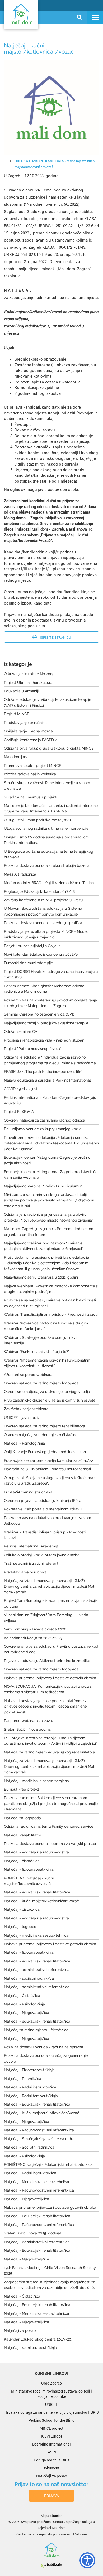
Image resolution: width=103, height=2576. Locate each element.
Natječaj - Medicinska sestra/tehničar (37, 2182)
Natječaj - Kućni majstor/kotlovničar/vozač (42, 2113)
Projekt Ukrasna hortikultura (28, 683)
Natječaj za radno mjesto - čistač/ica (36, 2030)
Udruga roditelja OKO (51, 2460)
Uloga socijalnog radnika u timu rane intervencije (46, 828)
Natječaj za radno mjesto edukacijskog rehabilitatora (50, 1752)
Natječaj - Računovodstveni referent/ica (39, 2130)
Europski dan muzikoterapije (28, 963)
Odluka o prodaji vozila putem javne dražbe (42, 1555)
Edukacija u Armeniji (21, 691)
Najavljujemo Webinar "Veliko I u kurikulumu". (43, 1186)
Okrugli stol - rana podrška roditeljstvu (37, 820)
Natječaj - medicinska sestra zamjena (36, 1781)
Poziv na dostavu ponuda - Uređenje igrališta (43, 923)
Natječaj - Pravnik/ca (23, 2079)
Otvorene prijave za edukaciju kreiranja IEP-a (43, 1501)
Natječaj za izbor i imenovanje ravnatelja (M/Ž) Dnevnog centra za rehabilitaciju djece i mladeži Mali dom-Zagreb (50, 1586)
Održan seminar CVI (21, 1031)
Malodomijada (16, 757)
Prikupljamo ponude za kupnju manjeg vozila (43, 1129)
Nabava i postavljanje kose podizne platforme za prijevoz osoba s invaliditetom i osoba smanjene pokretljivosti (46, 1706)
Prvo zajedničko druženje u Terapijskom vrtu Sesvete (50, 1400)
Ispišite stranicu (55, 637)
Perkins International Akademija (31, 1546)
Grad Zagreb (51, 2383)
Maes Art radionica (20, 874)
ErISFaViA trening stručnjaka (28, 1492)
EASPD (51, 2452)
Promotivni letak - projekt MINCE (32, 766)
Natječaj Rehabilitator (23, 1835)
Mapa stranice (51, 2516)
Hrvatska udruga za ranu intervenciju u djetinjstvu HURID (52, 2412)
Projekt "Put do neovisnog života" (33, 1049)
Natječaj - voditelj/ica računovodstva (36, 1852)
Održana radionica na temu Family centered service (49, 1826)
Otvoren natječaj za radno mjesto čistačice (41, 1435)
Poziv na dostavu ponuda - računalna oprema (44, 2047)
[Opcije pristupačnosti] (85, 2559)
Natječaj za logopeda (22, 1818)
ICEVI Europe (52, 2436)
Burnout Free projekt (22, 1789)
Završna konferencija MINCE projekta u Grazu (43, 900)
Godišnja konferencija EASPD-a (31, 740)
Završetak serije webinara (26, 1409)
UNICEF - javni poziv (22, 1418)
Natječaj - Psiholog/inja (24, 1443)
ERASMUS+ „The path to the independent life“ (43, 1071)
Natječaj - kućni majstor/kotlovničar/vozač (41, 1901)
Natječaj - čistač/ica (22, 1861)
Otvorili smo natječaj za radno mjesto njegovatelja (47, 1392)
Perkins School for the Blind (51, 2420)
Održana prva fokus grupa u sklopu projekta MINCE (49, 748)
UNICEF (51, 2404)
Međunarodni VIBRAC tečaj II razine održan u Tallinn (49, 883)
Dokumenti (51, 2468)
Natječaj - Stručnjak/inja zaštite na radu (39, 2139)
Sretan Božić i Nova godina (27, 1729)
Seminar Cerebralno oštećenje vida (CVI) (39, 1014)
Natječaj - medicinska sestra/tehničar (37, 1935)
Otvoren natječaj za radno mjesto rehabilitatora (45, 1426)
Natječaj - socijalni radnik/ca (29, 1978)
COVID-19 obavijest (21, 1089)
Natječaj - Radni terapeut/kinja (31, 2096)
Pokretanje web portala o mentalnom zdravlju (44, 1509)
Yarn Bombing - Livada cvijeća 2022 (35, 1629)
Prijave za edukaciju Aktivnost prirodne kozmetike (47, 1661)
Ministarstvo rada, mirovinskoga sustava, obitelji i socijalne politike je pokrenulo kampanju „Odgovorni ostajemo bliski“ (49, 1200)
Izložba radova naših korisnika (30, 774)
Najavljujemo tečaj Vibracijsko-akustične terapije (46, 1023)
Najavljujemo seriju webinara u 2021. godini (41, 1277)
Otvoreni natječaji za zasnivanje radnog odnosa (45, 1120)
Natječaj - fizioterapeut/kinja (29, 1869)
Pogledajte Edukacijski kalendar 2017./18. (40, 891)
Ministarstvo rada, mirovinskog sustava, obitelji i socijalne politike (51, 2394)
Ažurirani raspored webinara (28, 1375)
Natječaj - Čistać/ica (22, 1996)
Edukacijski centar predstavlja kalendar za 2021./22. (49, 1460)
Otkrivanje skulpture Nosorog (29, 674)
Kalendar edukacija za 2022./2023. (34, 1638)
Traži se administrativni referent (31, 1563)
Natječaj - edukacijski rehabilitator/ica (37, 1892)
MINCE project (51, 2428)
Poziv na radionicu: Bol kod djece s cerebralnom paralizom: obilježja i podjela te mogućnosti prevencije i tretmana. (51, 1803)
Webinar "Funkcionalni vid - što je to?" (37, 1352)
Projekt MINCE (17, 714)
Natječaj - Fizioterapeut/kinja (29, 2070)
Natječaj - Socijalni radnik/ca (29, 2147)
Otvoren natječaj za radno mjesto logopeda (41, 1383)
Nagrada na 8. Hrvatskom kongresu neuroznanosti (47, 1469)
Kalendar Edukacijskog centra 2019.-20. (38, 2339)
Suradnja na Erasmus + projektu (31, 797)
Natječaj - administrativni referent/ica (37, 1970)
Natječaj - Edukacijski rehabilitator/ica (37, 2104)
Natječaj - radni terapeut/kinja (30, 2348)
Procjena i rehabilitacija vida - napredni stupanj (45, 1040)
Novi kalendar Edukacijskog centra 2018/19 (42, 954)
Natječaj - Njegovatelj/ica (27, 2013)
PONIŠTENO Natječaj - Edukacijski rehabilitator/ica (48, 2164)
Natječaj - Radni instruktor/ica (30, 2087)
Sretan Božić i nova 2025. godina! (32, 2233)
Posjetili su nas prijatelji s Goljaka (32, 946)
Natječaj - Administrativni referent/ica (37, 2242)
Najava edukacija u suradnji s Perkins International (47, 1080)
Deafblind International (51, 2444)
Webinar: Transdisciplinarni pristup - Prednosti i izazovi (51, 1314)
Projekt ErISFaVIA (19, 1112)
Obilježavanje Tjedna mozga (28, 731)
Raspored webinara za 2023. (28, 1721)
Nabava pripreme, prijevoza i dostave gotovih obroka (50, 1678)
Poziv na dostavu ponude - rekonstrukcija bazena (47, 865)
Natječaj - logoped (20, 1927)
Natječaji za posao (20, 2330)
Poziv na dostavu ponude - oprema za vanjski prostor (50, 1844)
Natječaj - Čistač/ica (22, 2296)
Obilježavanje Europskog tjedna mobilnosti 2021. (45, 1452)
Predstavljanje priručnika (25, 723)
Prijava (51, 2496)
